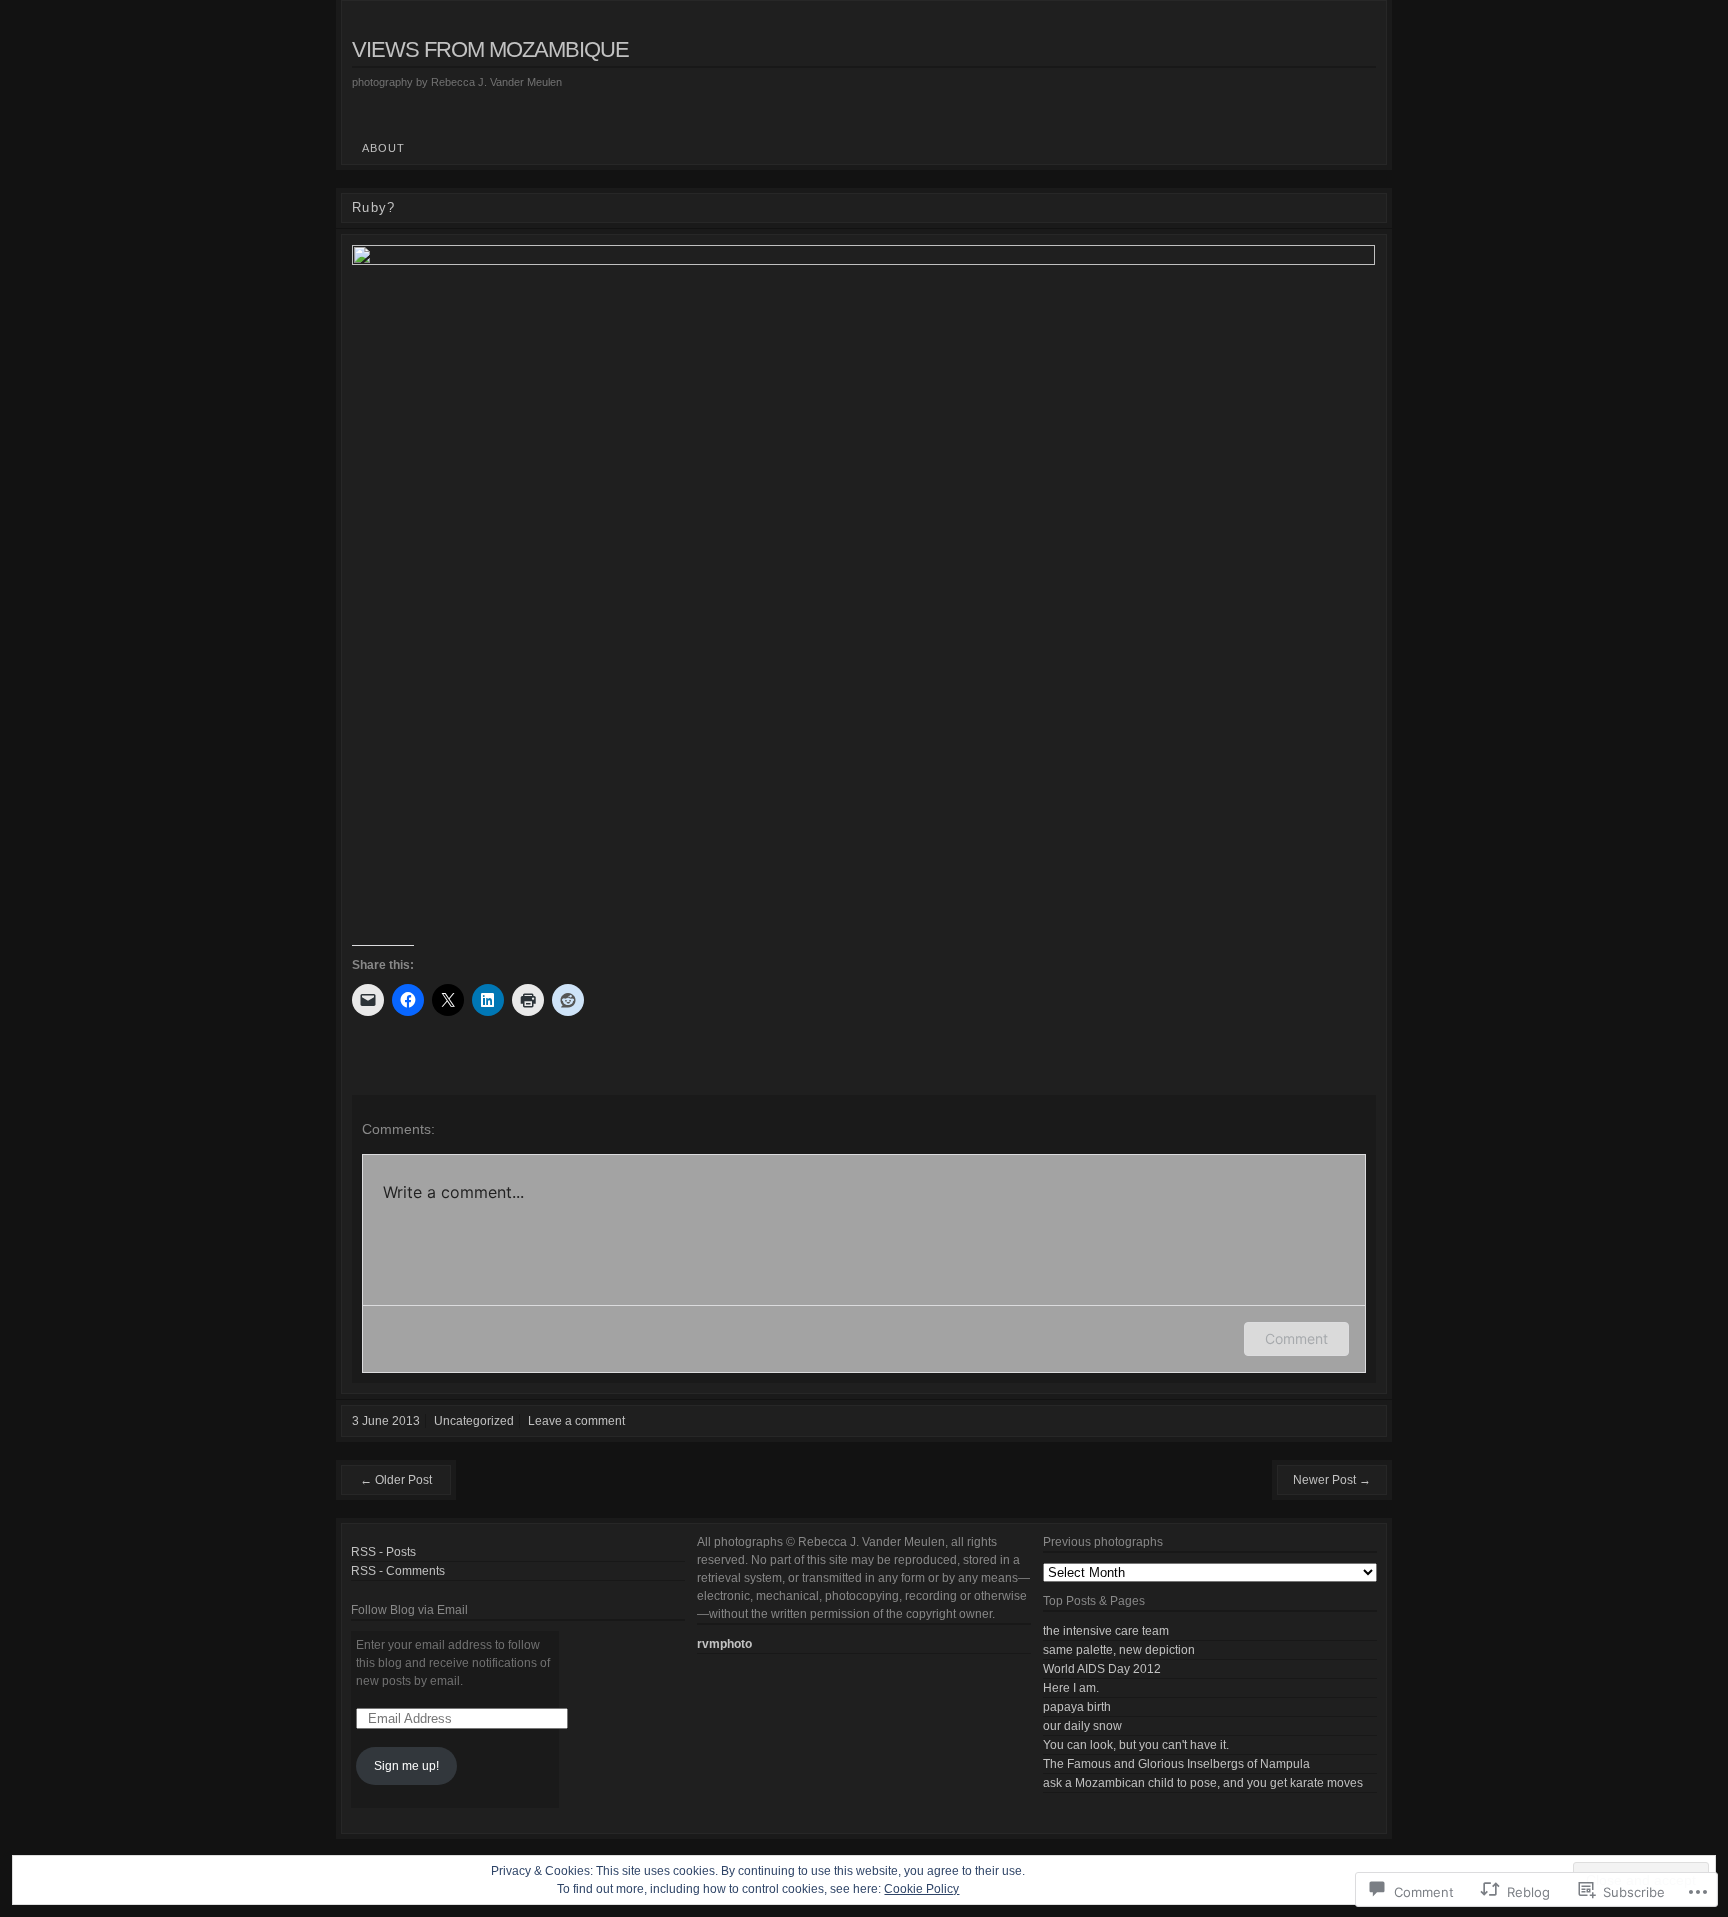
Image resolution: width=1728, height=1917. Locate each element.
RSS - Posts (383, 1552)
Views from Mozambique (490, 49)
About (383, 148)
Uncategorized (474, 1421)
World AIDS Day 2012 (1102, 1669)
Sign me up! (406, 1766)
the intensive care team (1106, 1631)
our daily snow (1082, 1726)
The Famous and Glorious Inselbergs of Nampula (1176, 1764)
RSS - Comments (398, 1571)
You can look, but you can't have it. (1136, 1745)
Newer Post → (1332, 1480)
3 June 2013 (386, 1421)
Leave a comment (576, 1421)
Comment (1296, 1338)
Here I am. (1071, 1688)
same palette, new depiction (1119, 1650)
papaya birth (1077, 1707)
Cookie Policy (921, 1889)
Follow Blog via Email (409, 1610)
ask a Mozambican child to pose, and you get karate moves (1203, 1783)
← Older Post (396, 1480)
